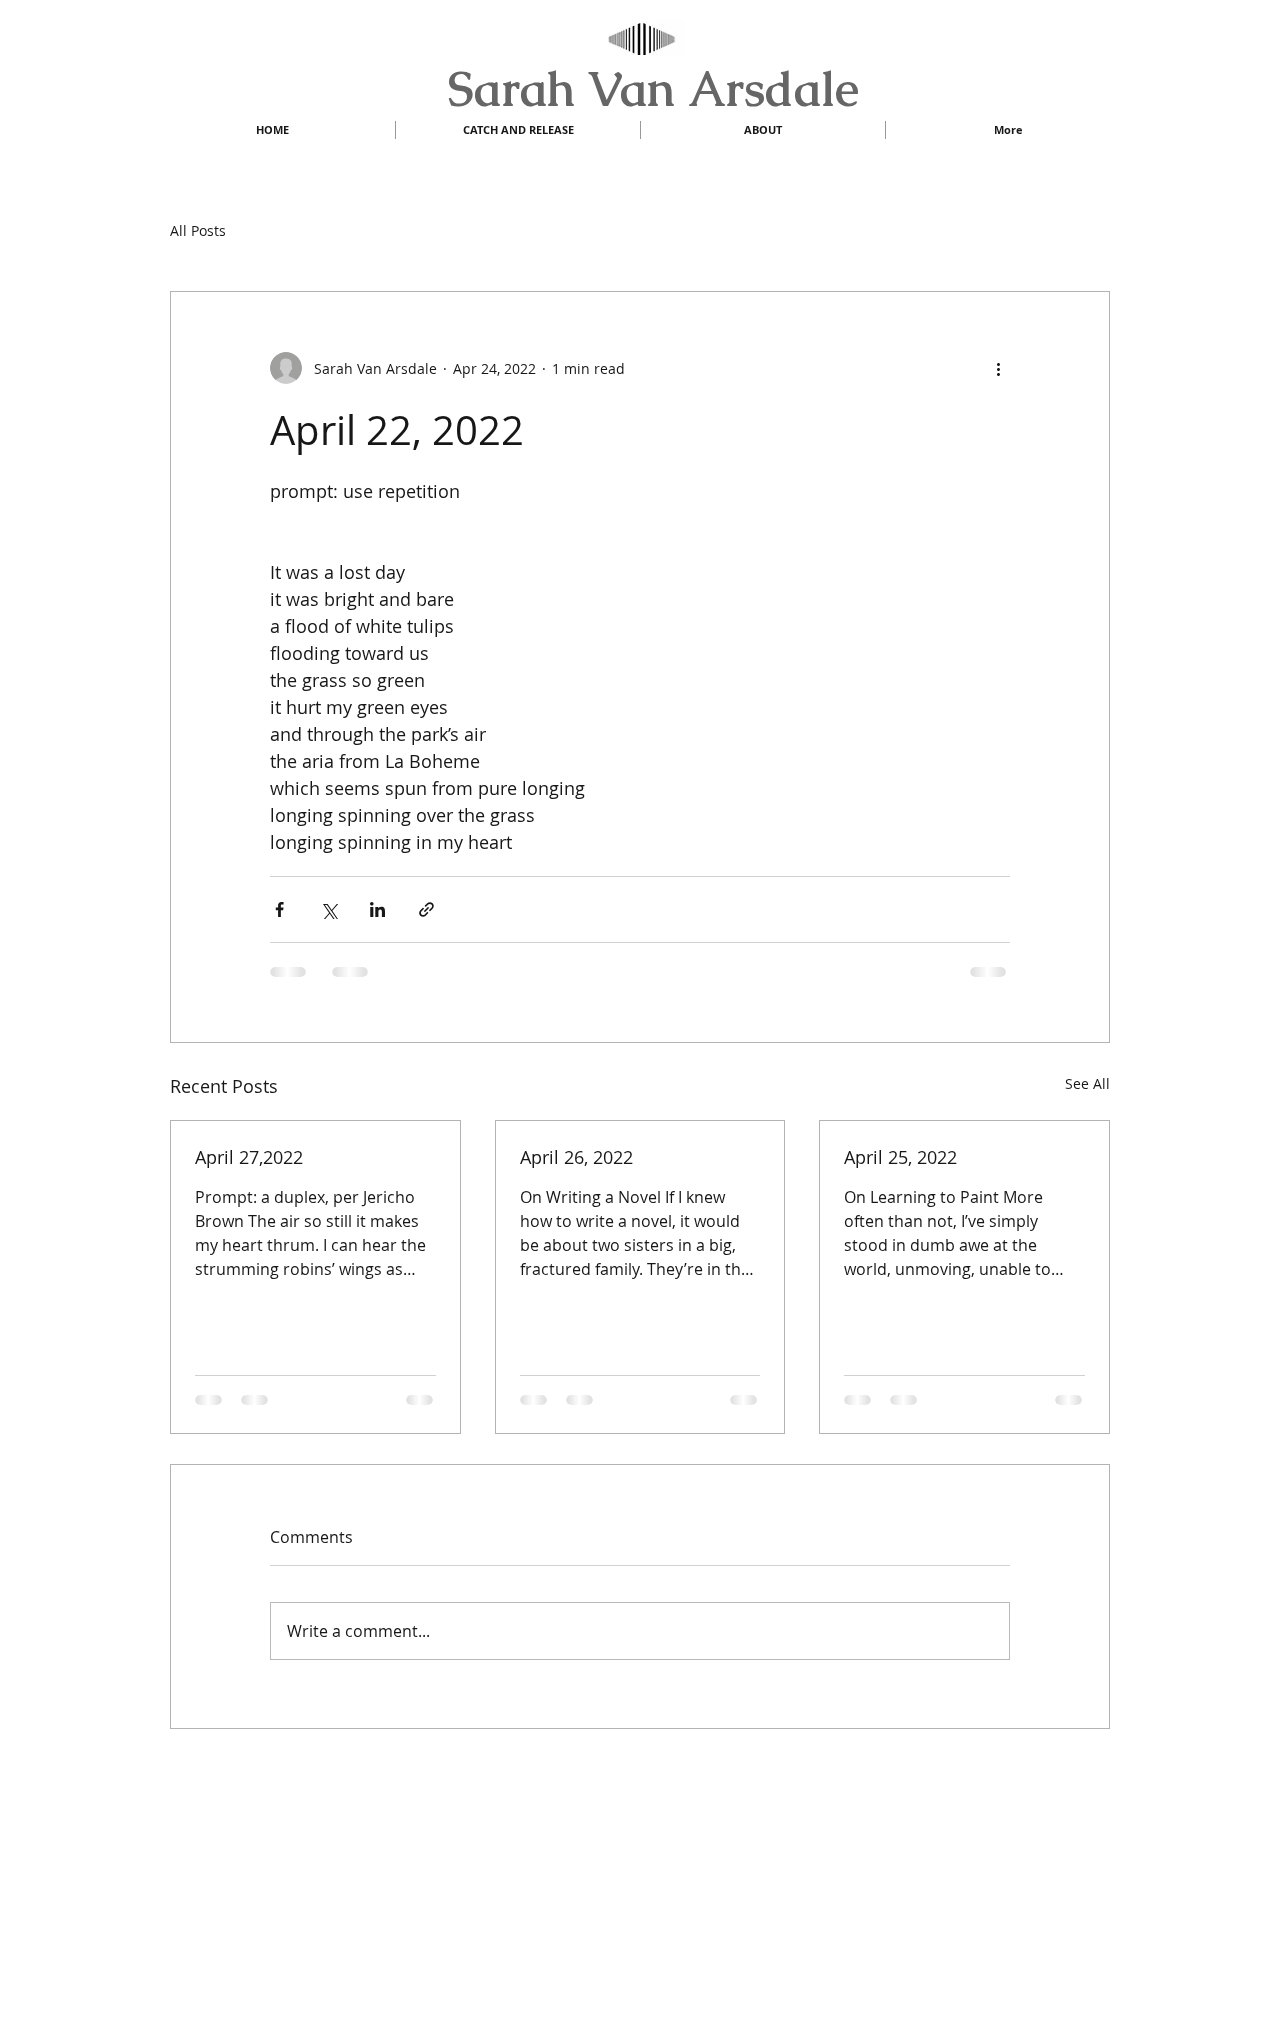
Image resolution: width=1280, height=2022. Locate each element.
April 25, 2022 (900, 1157)
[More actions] (998, 368)
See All (1087, 1083)
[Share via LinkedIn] (377, 909)
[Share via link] (426, 909)
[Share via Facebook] (279, 909)
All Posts (198, 230)
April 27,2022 (249, 1157)
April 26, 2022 (576, 1157)
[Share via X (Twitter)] (328, 909)
